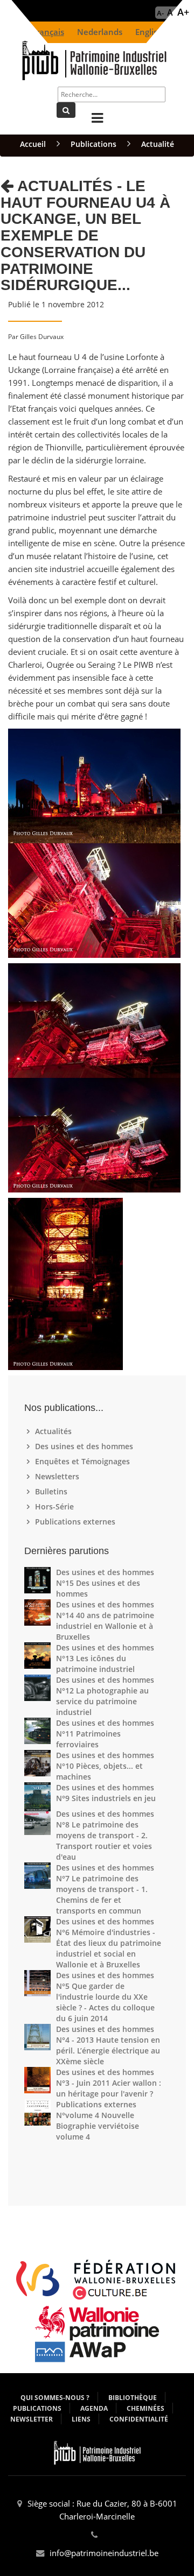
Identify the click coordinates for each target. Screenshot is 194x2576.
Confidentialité (139, 2419)
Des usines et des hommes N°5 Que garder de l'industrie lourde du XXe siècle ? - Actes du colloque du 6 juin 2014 (105, 1997)
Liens (81, 2419)
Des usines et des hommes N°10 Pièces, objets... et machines (105, 1766)
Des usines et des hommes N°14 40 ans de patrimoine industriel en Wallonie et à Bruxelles (105, 1621)
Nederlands (100, 32)
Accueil (33, 144)
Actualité (158, 144)
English (149, 32)
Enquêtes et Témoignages (84, 1461)
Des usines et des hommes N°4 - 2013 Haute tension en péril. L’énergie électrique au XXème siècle (108, 2045)
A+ (183, 12)
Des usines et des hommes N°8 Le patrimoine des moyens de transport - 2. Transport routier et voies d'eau (105, 1835)
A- (160, 13)
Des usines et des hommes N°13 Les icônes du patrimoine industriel (105, 1658)
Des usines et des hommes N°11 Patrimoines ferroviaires (105, 1734)
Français (48, 32)
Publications (93, 144)
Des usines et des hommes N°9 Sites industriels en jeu (106, 1793)
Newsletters (58, 1476)
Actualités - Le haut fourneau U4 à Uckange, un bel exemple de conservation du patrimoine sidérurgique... (85, 236)
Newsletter (32, 2419)
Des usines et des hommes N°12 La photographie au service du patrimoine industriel (105, 1696)
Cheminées (145, 2408)
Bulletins (53, 1491)
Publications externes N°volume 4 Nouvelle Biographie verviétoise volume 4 (98, 2120)
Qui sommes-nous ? (55, 2398)
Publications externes (77, 1522)
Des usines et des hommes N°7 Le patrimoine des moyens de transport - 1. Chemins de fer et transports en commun (105, 1889)
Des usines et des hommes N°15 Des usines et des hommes (105, 1583)
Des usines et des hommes (85, 1446)
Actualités (55, 1431)
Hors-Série (56, 1506)
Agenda (94, 2408)
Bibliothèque (133, 2398)
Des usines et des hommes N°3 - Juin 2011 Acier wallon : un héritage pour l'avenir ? (109, 2083)
